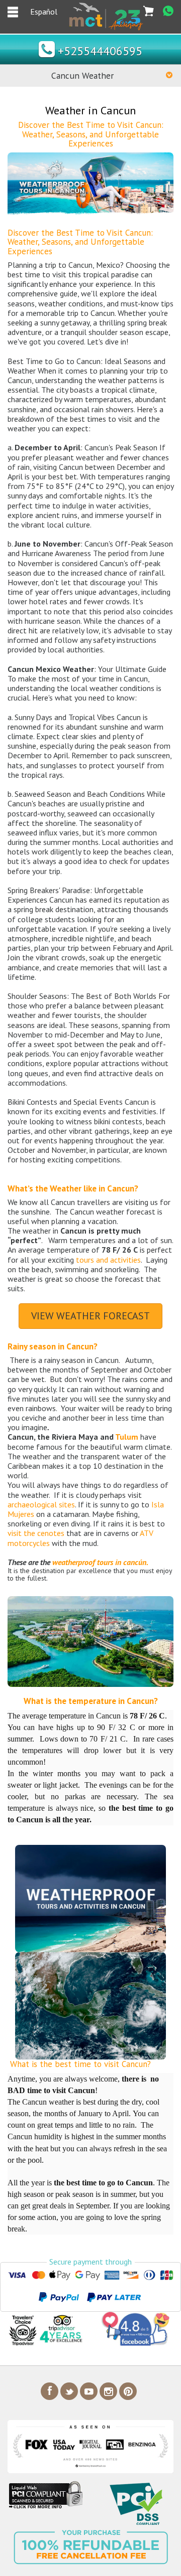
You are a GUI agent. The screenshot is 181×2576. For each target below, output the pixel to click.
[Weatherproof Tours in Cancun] (90, 185)
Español (44, 12)
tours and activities (108, 1260)
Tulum (128, 1437)
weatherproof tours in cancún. (100, 1562)
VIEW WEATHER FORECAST (90, 1316)
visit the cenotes (36, 1533)
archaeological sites (41, 1504)
